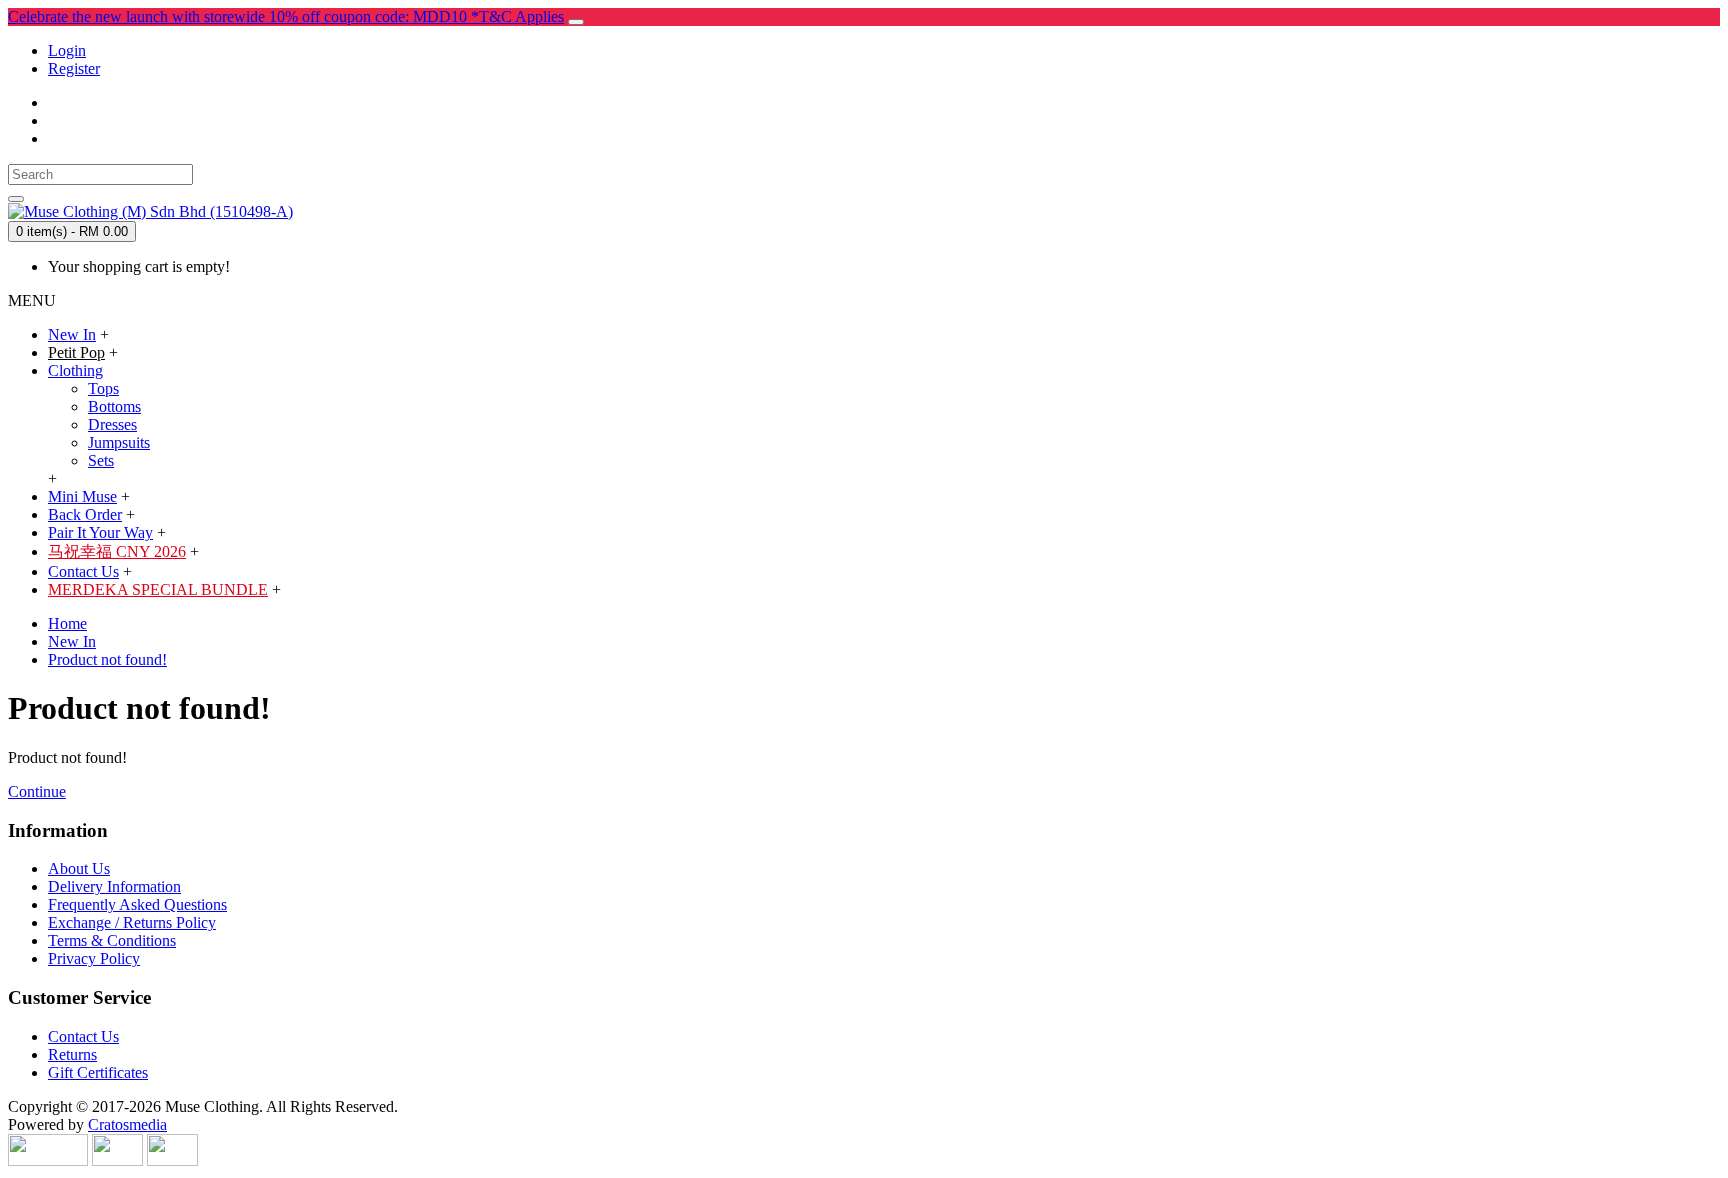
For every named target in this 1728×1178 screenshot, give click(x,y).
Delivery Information (114, 886)
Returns (72, 1054)
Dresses (112, 424)
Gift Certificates (98, 1072)
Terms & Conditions (112, 940)
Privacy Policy (94, 958)
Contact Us (83, 1036)
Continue (37, 791)
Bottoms (114, 406)
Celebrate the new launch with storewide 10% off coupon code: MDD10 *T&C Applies (286, 16)
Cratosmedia (127, 1124)
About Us (79, 868)
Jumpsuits (119, 442)
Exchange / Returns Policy (132, 922)
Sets (101, 460)
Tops (103, 388)
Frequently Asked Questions (137, 904)
